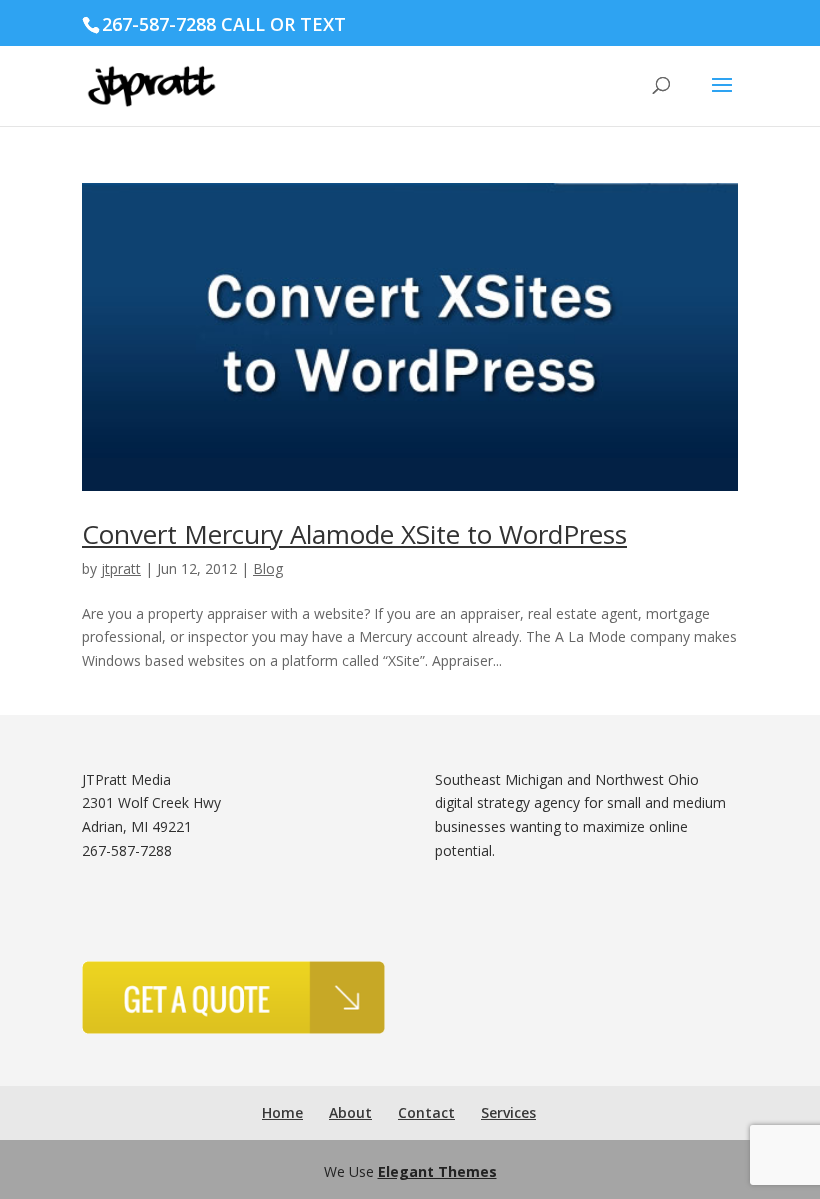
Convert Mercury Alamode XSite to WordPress (354, 534)
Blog (268, 568)
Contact (426, 1112)
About (350, 1112)
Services (508, 1112)
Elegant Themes (437, 1171)
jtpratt (121, 568)
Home (282, 1112)
